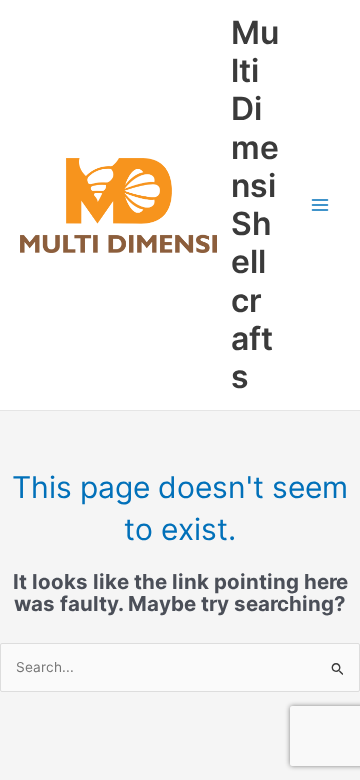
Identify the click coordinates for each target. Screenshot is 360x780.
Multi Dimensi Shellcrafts (255, 205)
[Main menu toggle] (320, 205)
